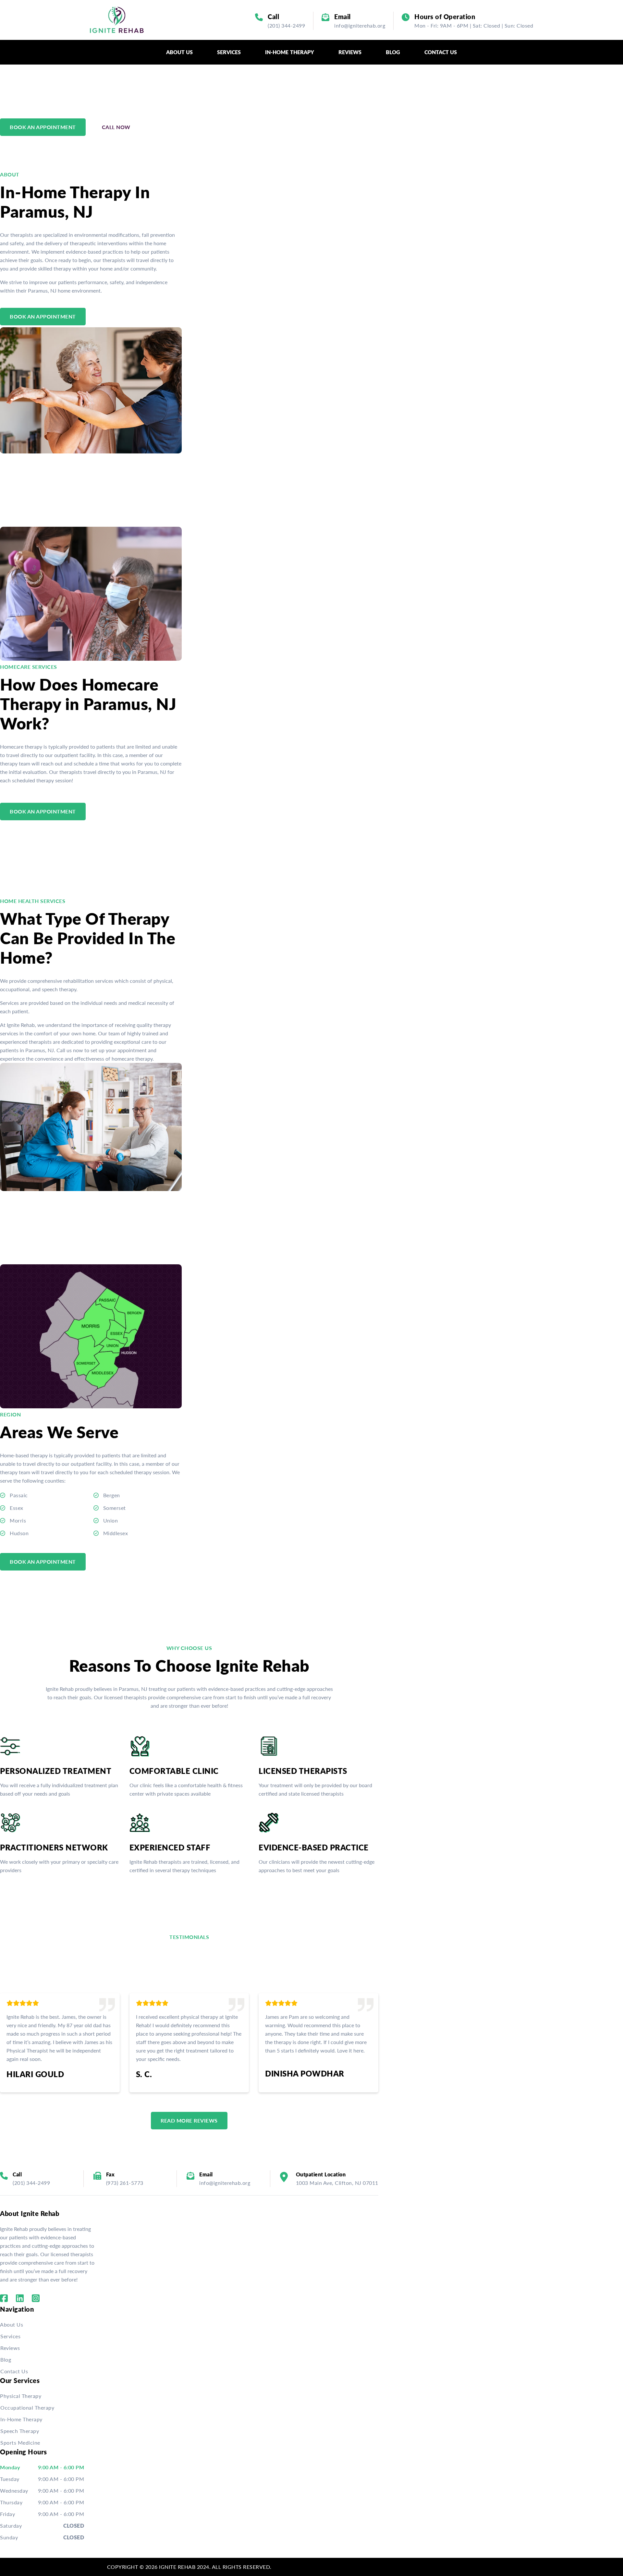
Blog (6, 2359)
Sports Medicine (20, 2443)
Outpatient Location (321, 2174)
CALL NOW (116, 127)
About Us (12, 2324)
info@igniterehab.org (360, 25)
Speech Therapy (20, 2431)
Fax (110, 2174)
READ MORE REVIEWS (189, 2120)
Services (10, 2336)
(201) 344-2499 (286, 25)
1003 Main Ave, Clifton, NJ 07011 (337, 2183)
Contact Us (14, 2371)
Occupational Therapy (27, 2407)
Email (342, 17)
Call (273, 17)
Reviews (10, 2348)
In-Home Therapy (21, 2419)
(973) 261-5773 (125, 2183)
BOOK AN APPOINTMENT (43, 127)
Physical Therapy (21, 2396)
